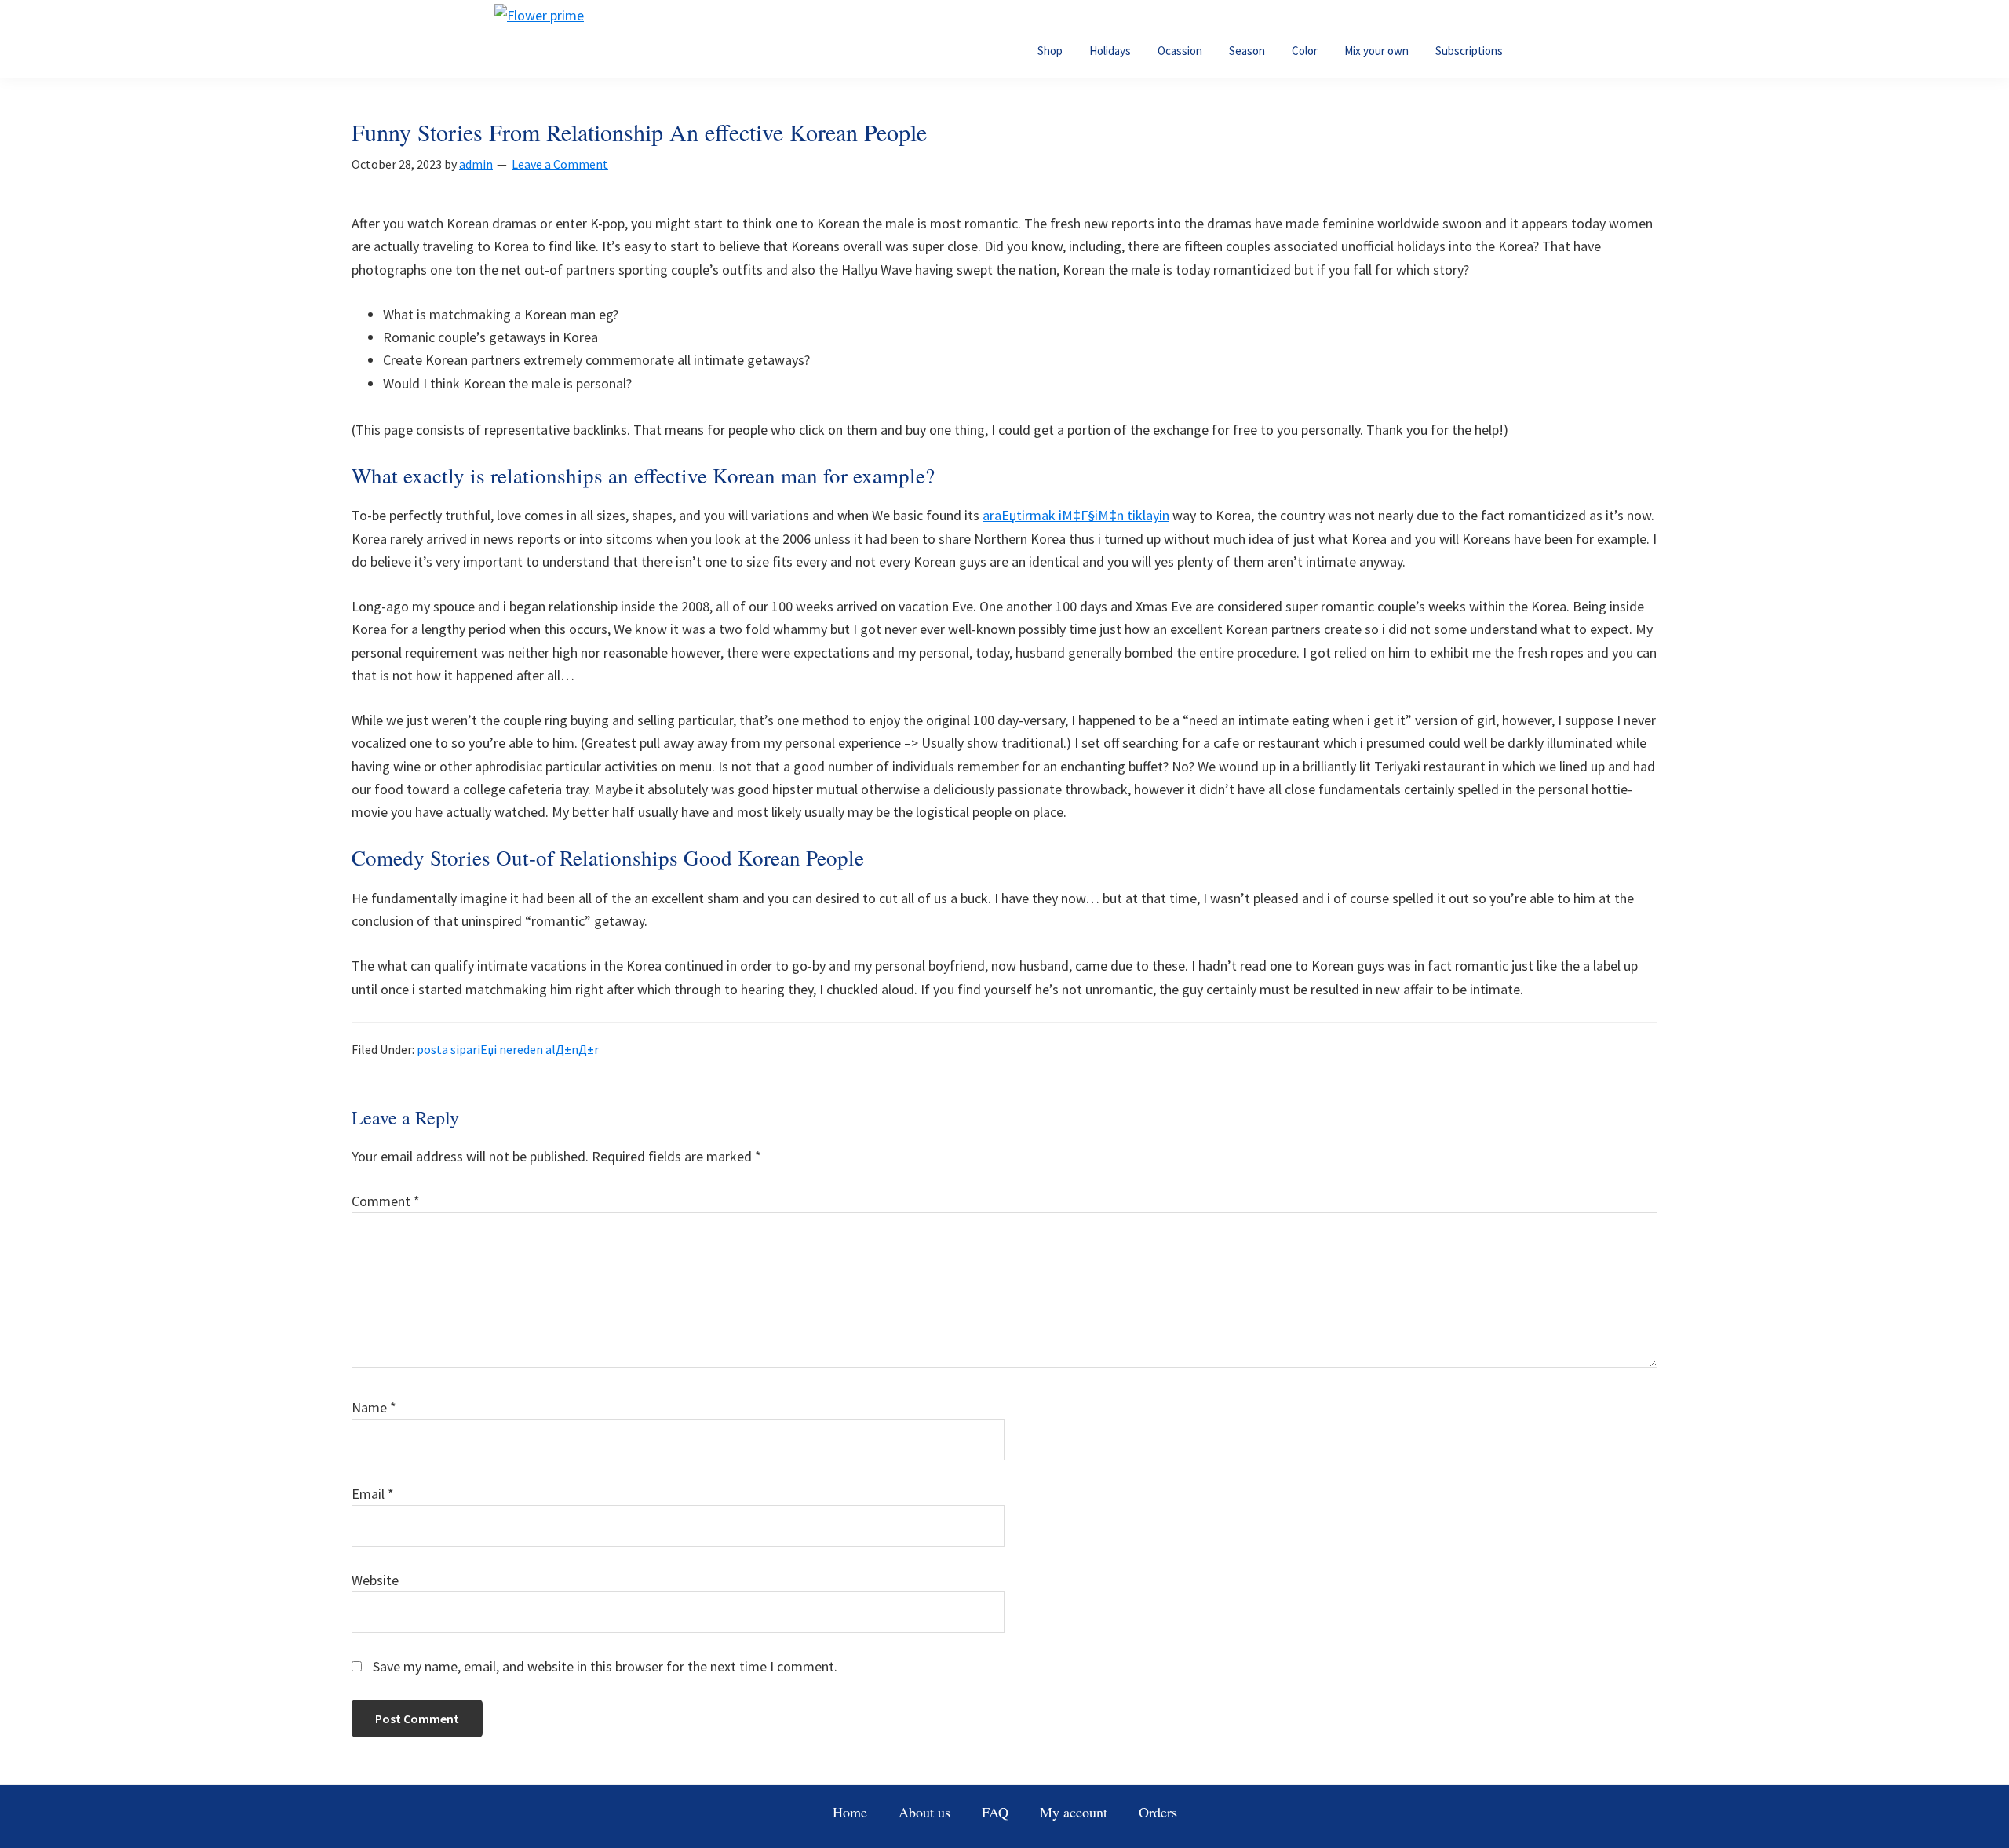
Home (850, 1812)
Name (374, 1407)
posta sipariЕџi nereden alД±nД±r (508, 1049)
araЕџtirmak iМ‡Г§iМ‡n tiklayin (1076, 515)
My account (1074, 1812)
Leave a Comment (560, 164)
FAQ (995, 1812)
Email (373, 1494)
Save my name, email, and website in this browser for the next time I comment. (605, 1666)
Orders (1158, 1812)
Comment (386, 1201)
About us (924, 1812)
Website (375, 1580)
